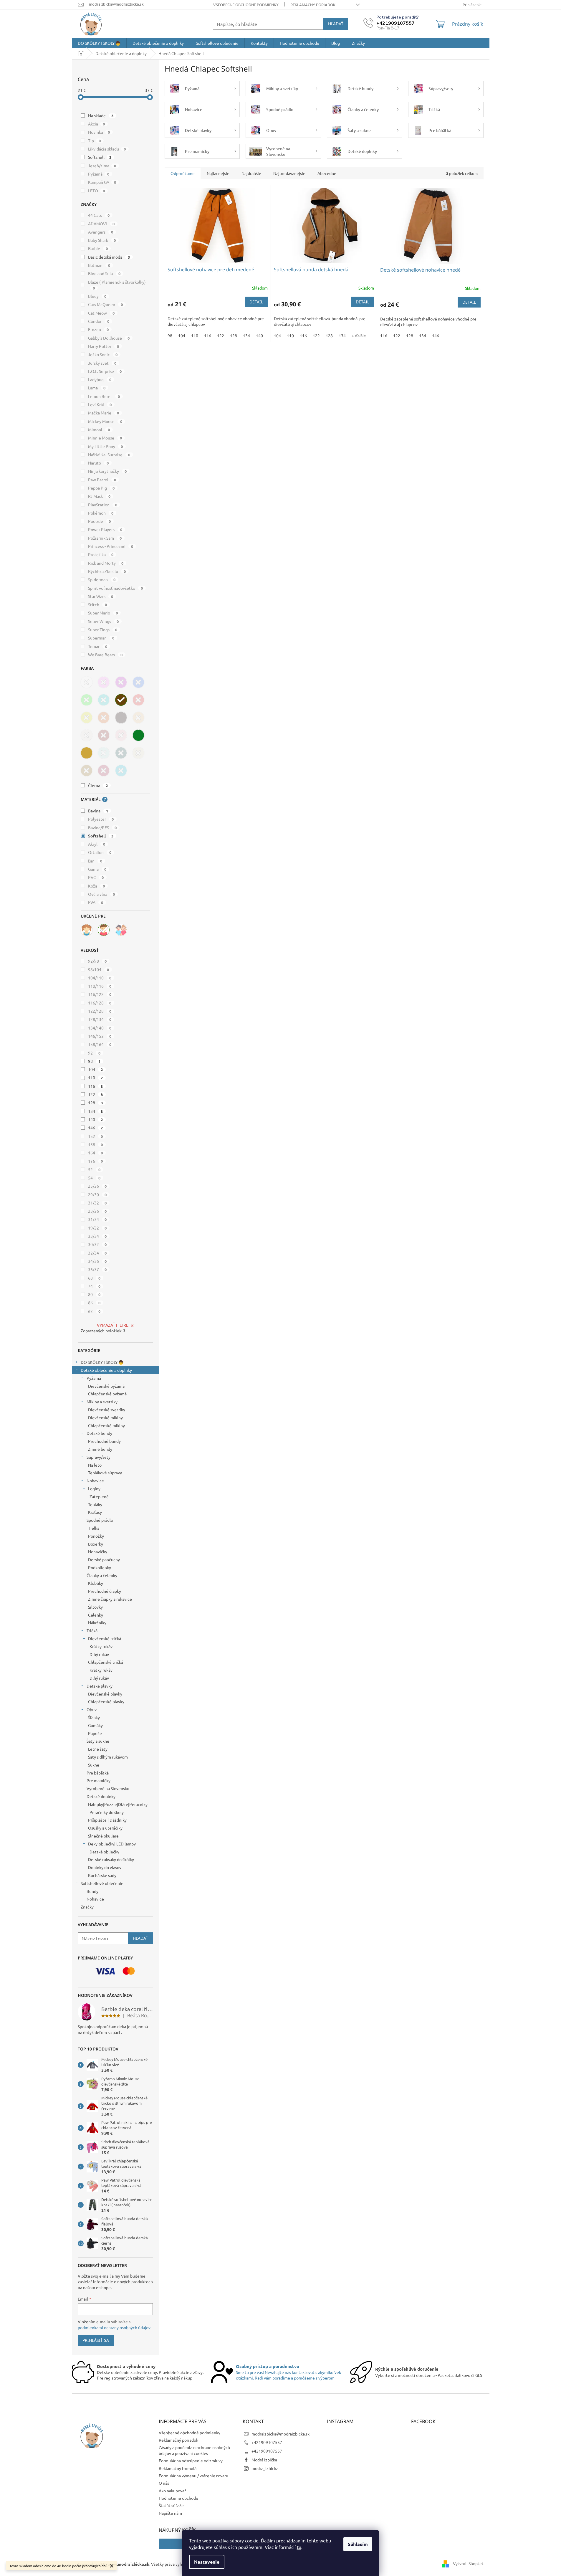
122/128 (100, 1011)
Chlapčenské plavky (106, 1701)
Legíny (94, 1488)
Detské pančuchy (104, 1559)
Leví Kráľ (100, 404)
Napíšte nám (170, 2513)
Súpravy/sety (99, 1457)
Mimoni (99, 429)
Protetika (101, 554)
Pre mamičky (99, 1780)
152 (96, 1136)
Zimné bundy (100, 1449)
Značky (87, 1907)
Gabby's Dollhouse (109, 338)
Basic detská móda (109, 257)
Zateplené (99, 1496)
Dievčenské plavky (105, 1694)
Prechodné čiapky (105, 1591)
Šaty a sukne (98, 1741)
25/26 (97, 1186)
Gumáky (95, 1725)
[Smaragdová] (121, 753)
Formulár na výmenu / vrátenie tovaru (193, 2476)
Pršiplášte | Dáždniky (107, 1820)
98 (94, 1061)
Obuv (92, 1709)
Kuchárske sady (102, 1875)
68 (94, 1278)
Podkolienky (100, 1567)
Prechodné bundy (104, 1441)
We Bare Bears (105, 655)
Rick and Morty (106, 563)
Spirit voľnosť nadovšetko (116, 588)
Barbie (98, 248)
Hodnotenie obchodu (178, 2498)
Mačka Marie (104, 413)
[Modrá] (138, 682)
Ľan (95, 861)
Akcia (97, 124)
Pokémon (101, 513)
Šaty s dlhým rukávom (108, 1757)
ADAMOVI (101, 224)
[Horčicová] (87, 753)
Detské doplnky (101, 1796)
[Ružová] (104, 682)
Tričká (92, 1630)
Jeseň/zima (102, 166)
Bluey (97, 296)
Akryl (97, 844)
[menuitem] (99, 43)
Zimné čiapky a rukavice (110, 1599)
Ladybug (100, 379)
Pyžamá (99, 174)
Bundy (92, 1891)
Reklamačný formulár (178, 2468)
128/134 (100, 1019)
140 (96, 1119)
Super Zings (103, 629)
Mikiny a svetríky (102, 1402)
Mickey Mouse (105, 421)
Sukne (94, 1765)
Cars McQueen (106, 304)
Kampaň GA (102, 182)
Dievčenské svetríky (107, 1410)
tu (299, 2547)
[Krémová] (87, 735)
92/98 (97, 961)
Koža (97, 886)
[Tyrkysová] (104, 700)
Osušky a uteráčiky (105, 1828)
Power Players (105, 529)
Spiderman (102, 579)
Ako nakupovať (172, 2491)
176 (96, 1161)
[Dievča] (87, 930)
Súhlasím (358, 2544)
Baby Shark (102, 240)
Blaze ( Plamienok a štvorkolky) (117, 285)
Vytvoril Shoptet (468, 2563)
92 (94, 1053)
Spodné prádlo (100, 1520)
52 (94, 1169)
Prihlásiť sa (96, 2340)
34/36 (97, 1261)
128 (96, 1103)
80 (94, 1294)
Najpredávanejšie (289, 173)
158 (96, 1144)
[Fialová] (121, 682)
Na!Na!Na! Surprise (109, 455)
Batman (99, 265)
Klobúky (96, 1583)
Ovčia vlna (102, 894)
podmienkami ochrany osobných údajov (114, 2327)
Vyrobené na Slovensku (108, 1788)
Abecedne (327, 173)
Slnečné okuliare (103, 1836)
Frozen (99, 329)
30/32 (97, 1244)
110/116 (100, 986)
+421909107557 (267, 2442)
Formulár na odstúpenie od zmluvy (191, 2461)
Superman (101, 638)
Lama (97, 388)
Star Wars (101, 596)
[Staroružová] (121, 735)
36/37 (97, 1269)
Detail (256, 302)
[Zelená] (87, 700)
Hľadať (336, 24)
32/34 (97, 1253)
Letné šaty (98, 1749)
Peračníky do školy (107, 1812)
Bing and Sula (104, 273)
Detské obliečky (104, 1852)
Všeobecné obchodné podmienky (246, 5)
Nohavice (95, 1481)
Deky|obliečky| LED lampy (112, 1844)
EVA (96, 902)
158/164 (100, 1044)
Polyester (101, 819)
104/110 (100, 978)
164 (96, 1153)
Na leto (95, 1465)
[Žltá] (87, 718)
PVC (96, 877)
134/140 (100, 1028)
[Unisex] (121, 930)
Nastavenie (207, 2562)
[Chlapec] (104, 930)
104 (96, 1069)
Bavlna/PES (102, 827)
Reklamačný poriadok (313, 5)
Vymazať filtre (113, 1325)
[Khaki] (138, 735)
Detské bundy (99, 1433)
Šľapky (94, 1717)
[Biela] (87, 682)
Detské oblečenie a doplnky (106, 1370)
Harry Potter (104, 346)
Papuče (95, 1733)
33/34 (97, 1236)
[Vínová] (104, 771)
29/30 (97, 1194)
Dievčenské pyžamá (106, 1386)
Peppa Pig (101, 488)
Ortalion (100, 852)
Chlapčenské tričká (106, 1662)
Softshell (100, 157)
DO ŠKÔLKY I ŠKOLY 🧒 (102, 1362)
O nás (164, 2483)
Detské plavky (100, 1686)
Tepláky (95, 1504)
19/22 (97, 1228)
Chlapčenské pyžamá (107, 1394)
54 (94, 1178)
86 (94, 1303)
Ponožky (96, 1536)
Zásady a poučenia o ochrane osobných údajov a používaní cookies (194, 2450)
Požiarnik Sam (105, 538)
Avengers (101, 232)
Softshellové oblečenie (102, 1883)
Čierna (98, 785)
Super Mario (103, 613)
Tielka (94, 1528)
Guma (97, 869)
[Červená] (138, 700)
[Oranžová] (104, 718)
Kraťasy (95, 1512)
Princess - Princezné (111, 546)
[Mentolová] (121, 771)
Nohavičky (98, 1551)
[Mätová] (104, 753)
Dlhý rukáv (99, 1654)
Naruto (99, 463)
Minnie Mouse (105, 438)
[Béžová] (138, 718)
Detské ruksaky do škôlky (111, 1859)
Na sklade (101, 115)
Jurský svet (102, 363)
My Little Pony (106, 446)
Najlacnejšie (218, 173)
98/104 (99, 969)
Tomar (98, 646)
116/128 (100, 1003)
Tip (95, 141)
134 (96, 1111)
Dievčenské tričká (105, 1638)
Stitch (98, 604)
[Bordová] (104, 735)
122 (96, 1094)
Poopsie (100, 521)
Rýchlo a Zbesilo (107, 571)
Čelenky (96, 1615)
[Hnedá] (121, 700)
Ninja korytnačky (107, 471)
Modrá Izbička (264, 2460)
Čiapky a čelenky (102, 1575)
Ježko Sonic (103, 354)
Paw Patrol (102, 480)
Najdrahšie (251, 173)
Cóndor (99, 321)
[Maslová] (138, 753)
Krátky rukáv (101, 1646)
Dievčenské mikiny (105, 1417)
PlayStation (103, 505)
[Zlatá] (87, 771)
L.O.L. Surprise (105, 371)
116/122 (100, 994)
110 (96, 1078)
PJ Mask (99, 496)
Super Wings (104, 621)
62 (94, 1311)
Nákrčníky (97, 1622)
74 (94, 1286)
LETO (97, 191)
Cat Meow (101, 313)
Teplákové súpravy (105, 1473)
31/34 (97, 1219)
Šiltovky (95, 1607)
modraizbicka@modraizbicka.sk (280, 2434)
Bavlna (98, 811)
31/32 (97, 1203)
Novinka (99, 132)
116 (96, 1086)
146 (96, 1128)
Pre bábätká (98, 1773)
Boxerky (96, 1544)
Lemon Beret (104, 396)
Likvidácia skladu (107, 149)
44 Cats (99, 215)
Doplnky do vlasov (105, 1867)
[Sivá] (121, 718)
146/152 (100, 1036)
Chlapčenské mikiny (106, 1425)
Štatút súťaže (171, 2505)
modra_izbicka (265, 2468)
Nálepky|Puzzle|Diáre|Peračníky (118, 1804)
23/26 (97, 1211)
